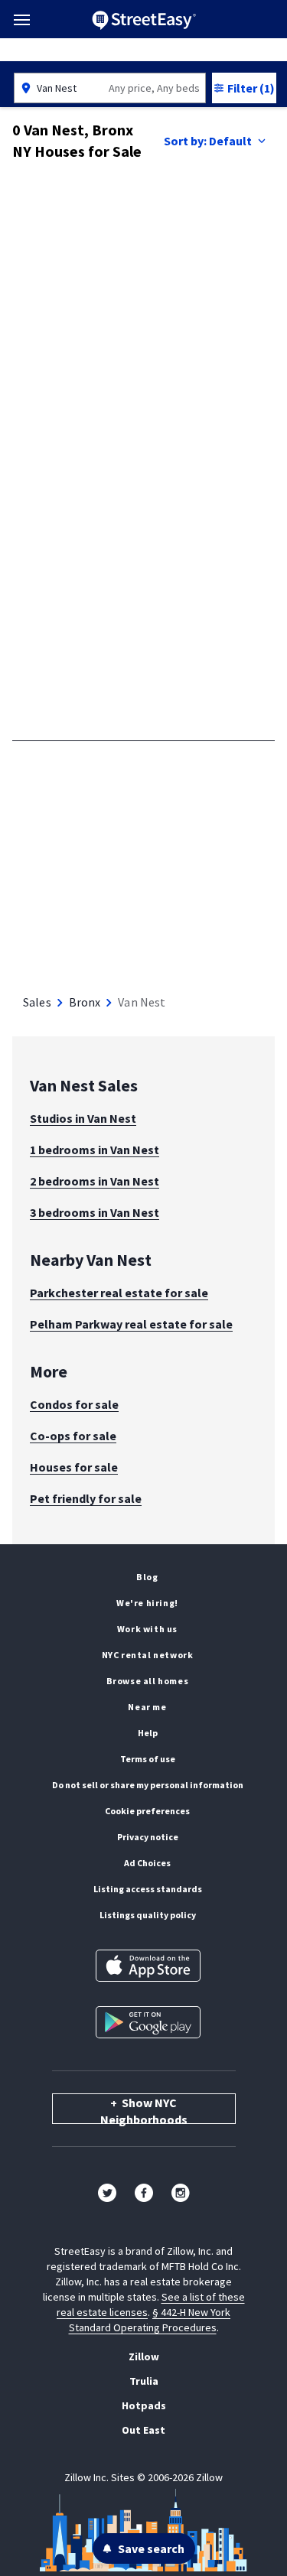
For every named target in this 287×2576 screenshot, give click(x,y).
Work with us (147, 1629)
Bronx (85, 1002)
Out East (143, 2430)
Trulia (144, 2381)
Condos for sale (74, 1404)
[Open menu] (22, 20)
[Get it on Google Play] (148, 2022)
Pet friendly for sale (86, 1498)
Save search (151, 2548)
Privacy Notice (148, 1837)
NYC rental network (148, 1655)
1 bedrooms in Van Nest (95, 1150)
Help (148, 1733)
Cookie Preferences (147, 1811)
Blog (147, 1577)
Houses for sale (74, 1467)
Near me (147, 1707)
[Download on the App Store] (148, 1966)
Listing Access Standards (148, 1889)
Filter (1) (251, 88)
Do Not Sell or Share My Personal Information (148, 1785)
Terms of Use (148, 1759)
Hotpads (144, 2405)
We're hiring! (147, 1603)
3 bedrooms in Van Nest (95, 1212)
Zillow (144, 2356)
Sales (37, 1002)
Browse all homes (148, 1681)
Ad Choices (147, 1863)
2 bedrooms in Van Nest (95, 1181)
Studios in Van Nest (83, 1118)
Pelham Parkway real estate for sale (131, 1324)
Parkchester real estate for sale (119, 1293)
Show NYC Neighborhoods (144, 2109)
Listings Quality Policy (148, 1915)
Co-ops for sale (73, 1436)
